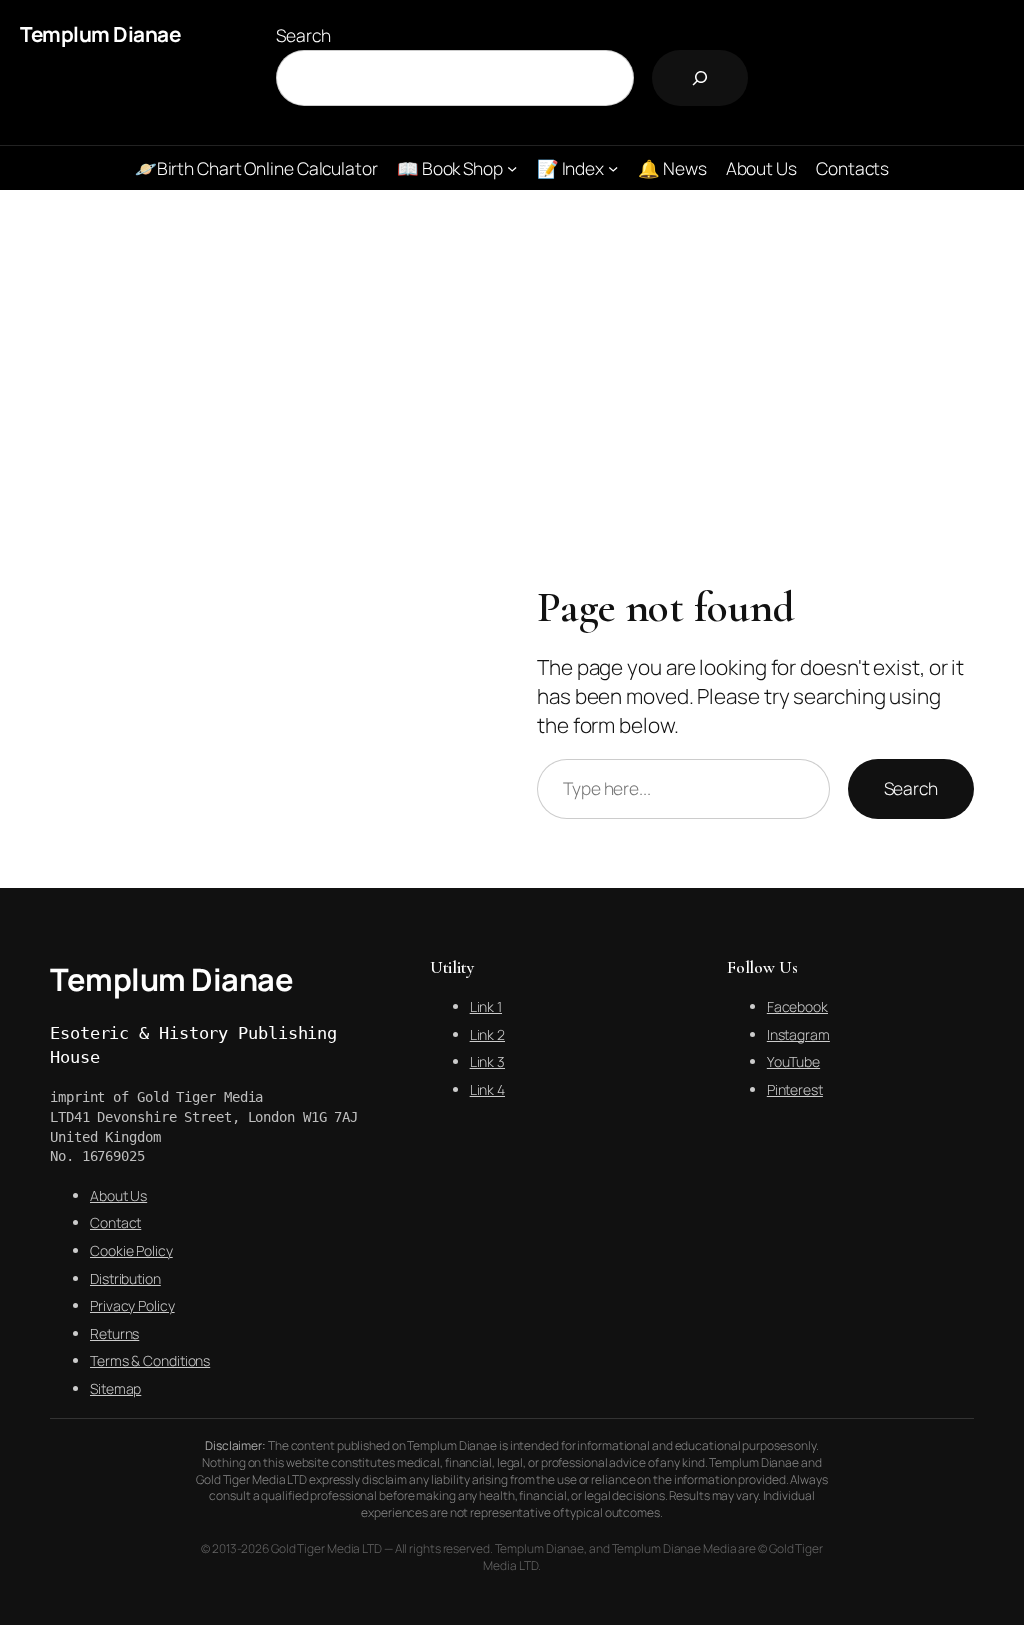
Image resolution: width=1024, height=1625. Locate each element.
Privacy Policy (132, 1305)
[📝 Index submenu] (613, 168)
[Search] (700, 78)
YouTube (793, 1061)
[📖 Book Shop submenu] (512, 168)
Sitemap (115, 1388)
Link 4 (487, 1089)
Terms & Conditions (150, 1360)
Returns (114, 1333)
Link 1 (486, 1006)
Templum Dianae (100, 34)
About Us (118, 1195)
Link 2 (487, 1034)
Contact (115, 1222)
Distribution (125, 1278)
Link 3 (487, 1061)
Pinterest (795, 1089)
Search (303, 35)
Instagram (798, 1034)
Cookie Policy (131, 1250)
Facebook (797, 1006)
